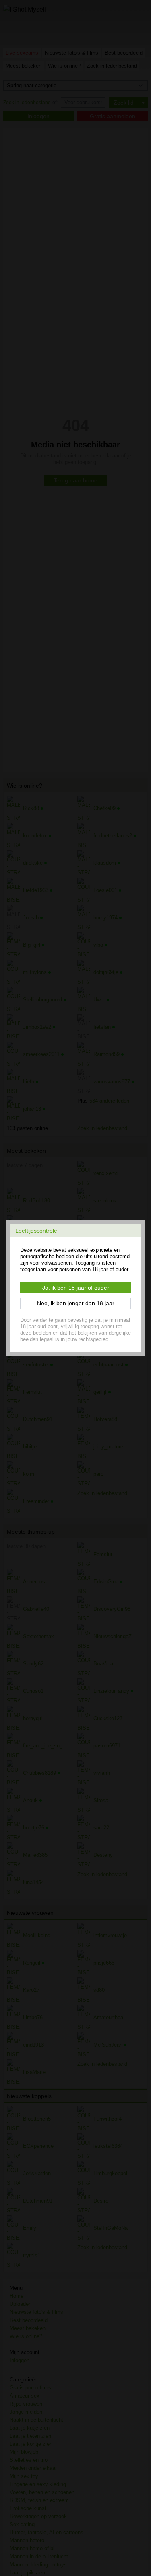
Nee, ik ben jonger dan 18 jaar (76, 1303)
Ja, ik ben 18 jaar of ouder (76, 1288)
